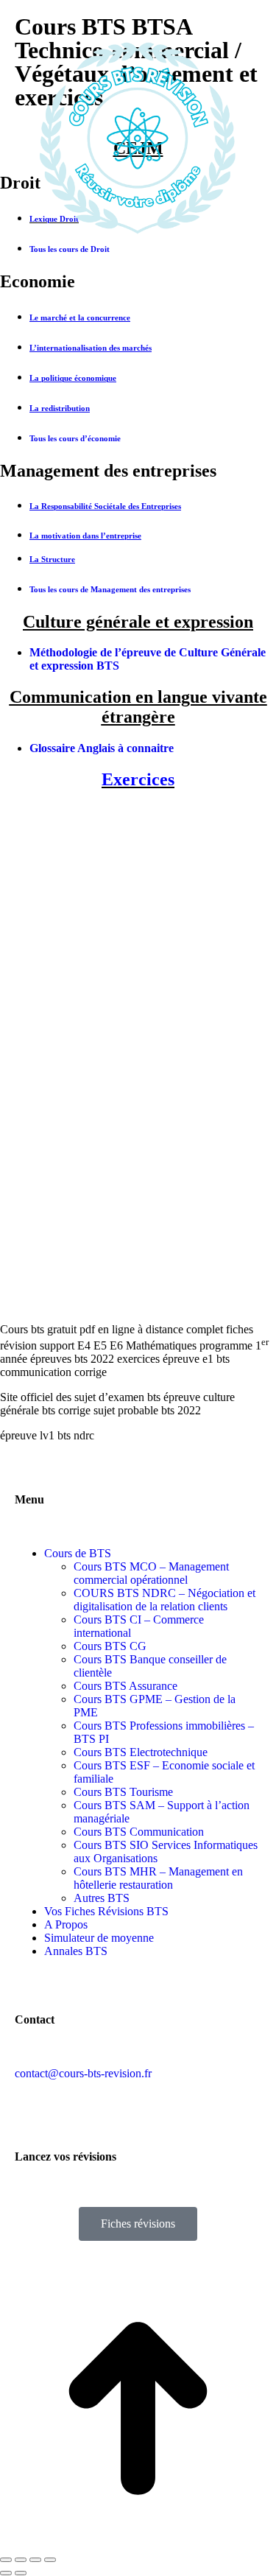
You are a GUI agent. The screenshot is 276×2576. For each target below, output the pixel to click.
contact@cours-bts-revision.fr (83, 2073)
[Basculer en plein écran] (35, 2560)
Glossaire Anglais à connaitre (102, 748)
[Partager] (21, 2560)
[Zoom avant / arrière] (50, 2560)
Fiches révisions (138, 2224)
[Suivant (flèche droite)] (21, 2573)
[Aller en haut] (138, 2542)
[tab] (138, 282)
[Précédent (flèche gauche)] (6, 2573)
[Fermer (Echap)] (6, 2560)
